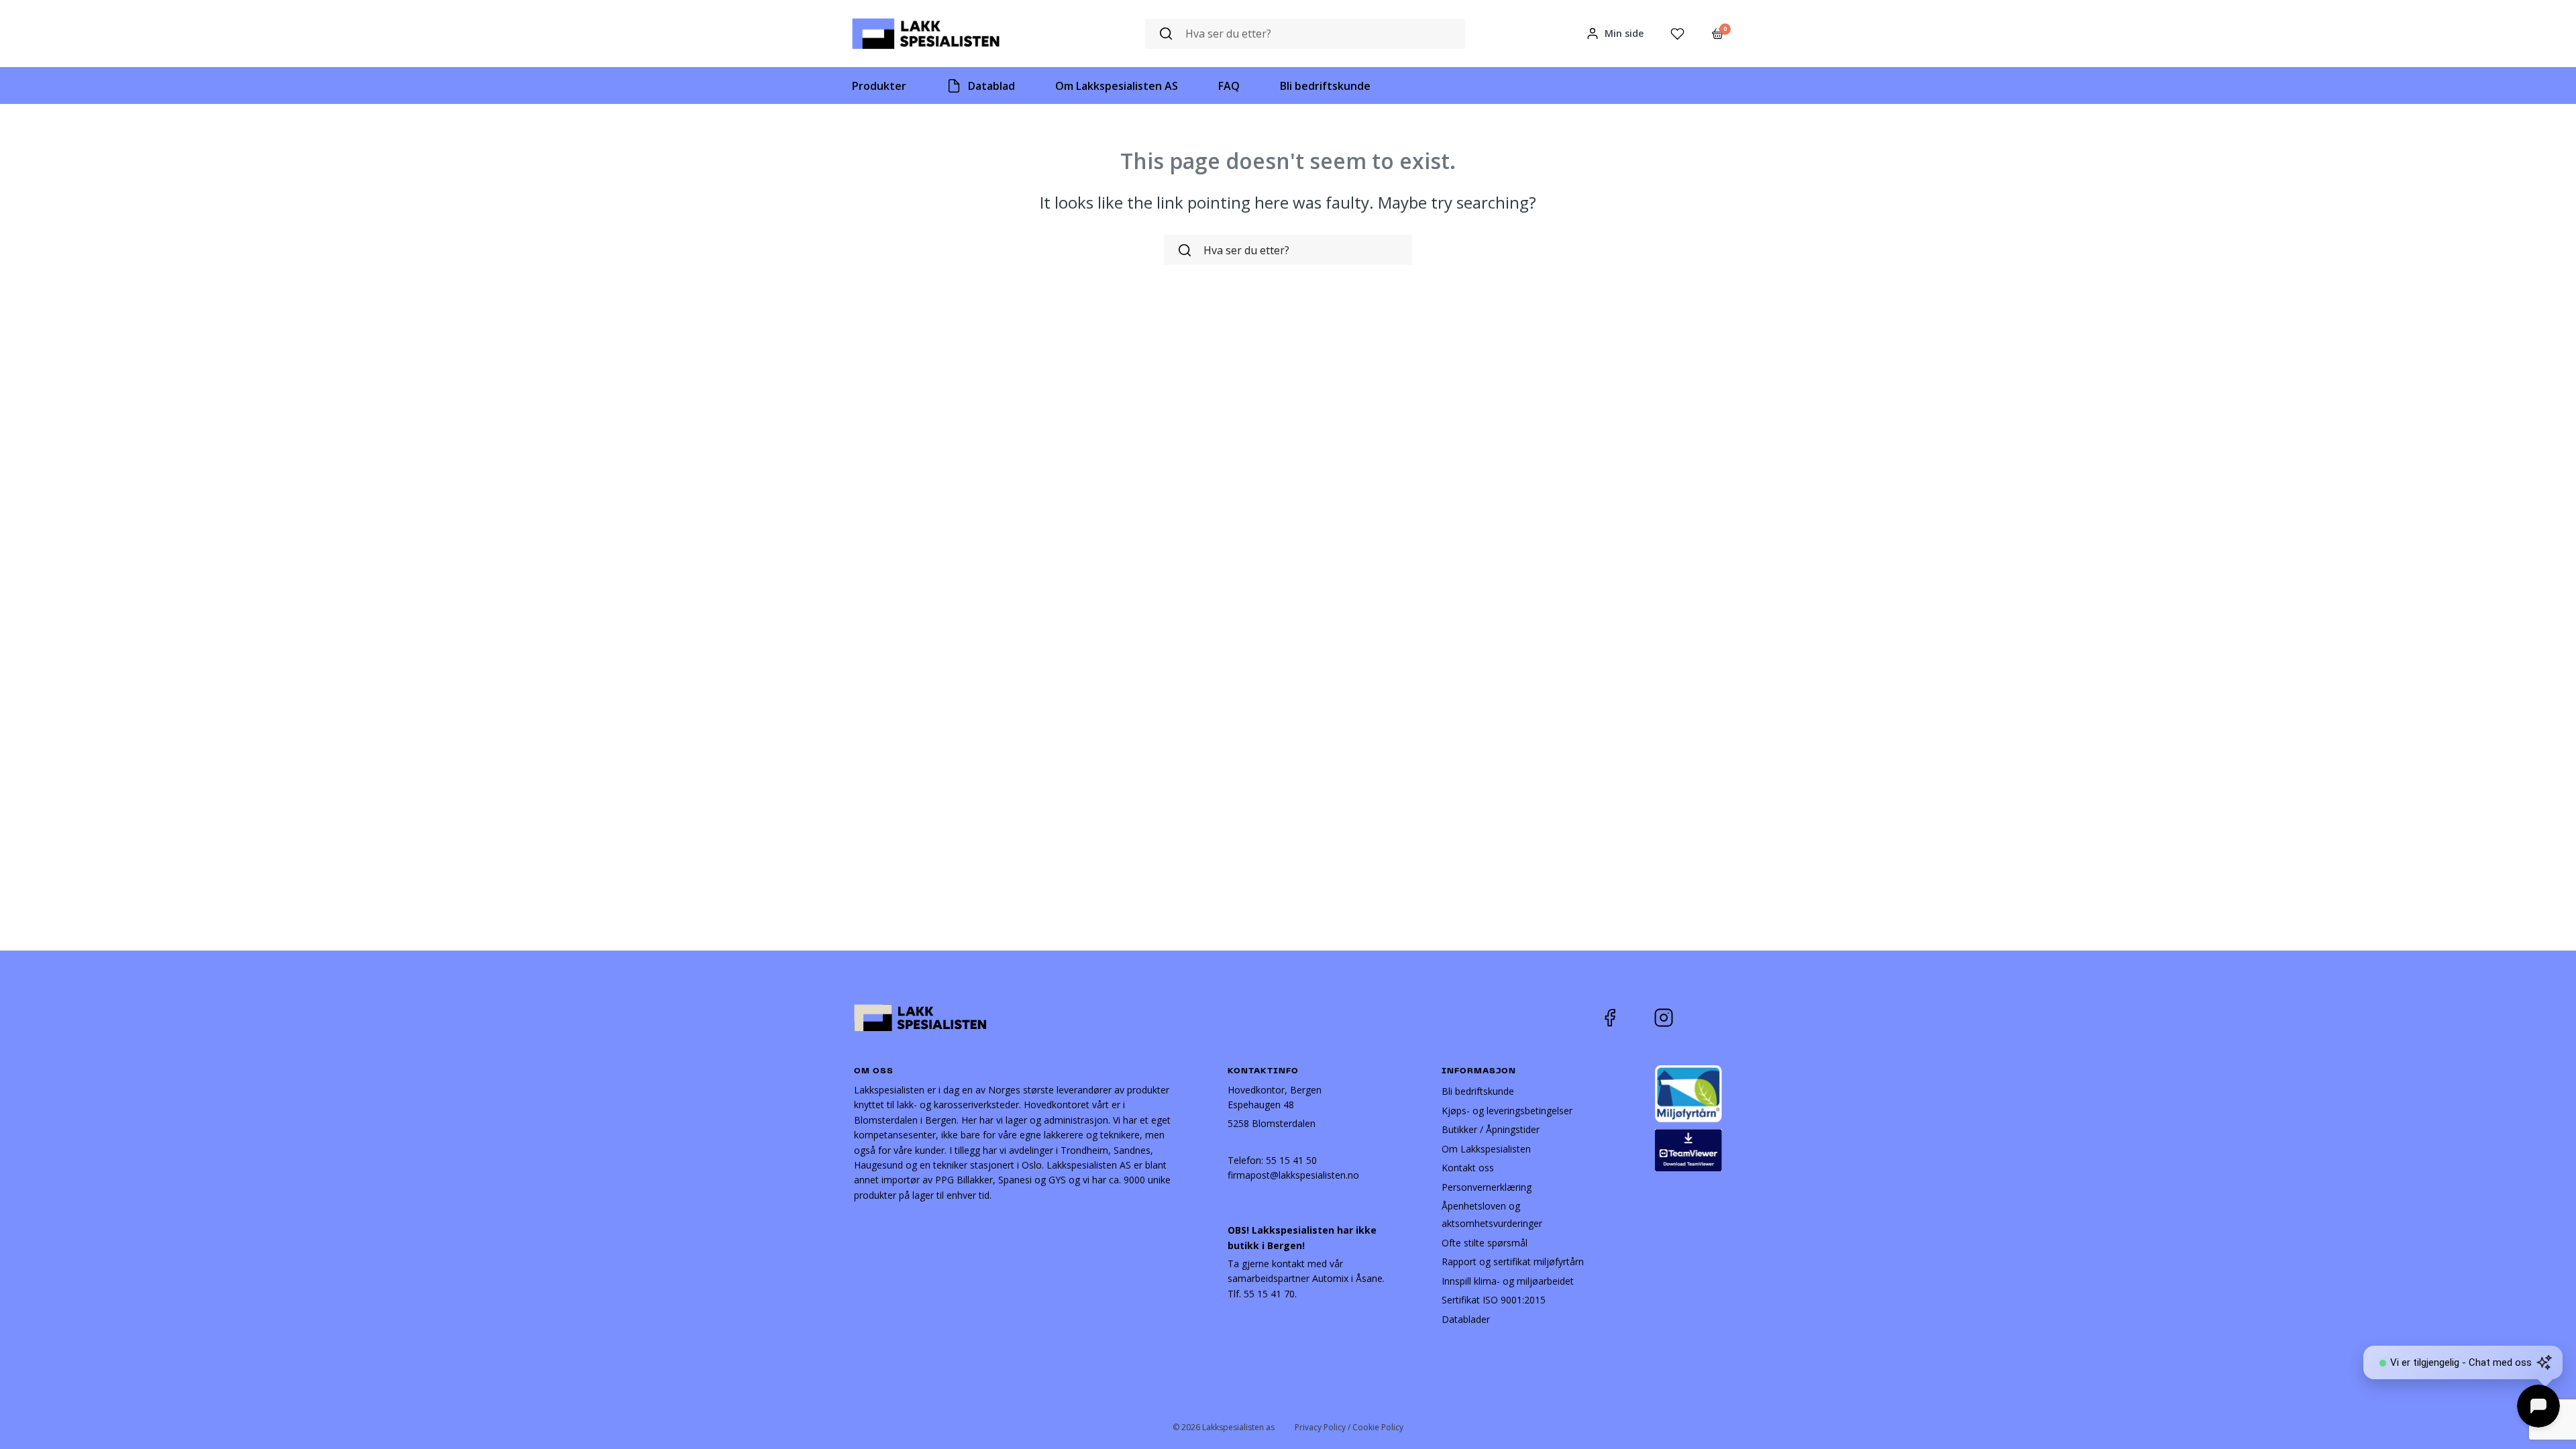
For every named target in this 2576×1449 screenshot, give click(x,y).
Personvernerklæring (1487, 1187)
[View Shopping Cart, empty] (1718, 34)
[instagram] (1674, 1018)
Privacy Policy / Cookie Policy (1349, 1427)
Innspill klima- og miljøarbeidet (1508, 1281)
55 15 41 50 (1291, 1160)
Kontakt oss (1468, 1168)
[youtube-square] (1708, 1018)
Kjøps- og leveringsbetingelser (1507, 1111)
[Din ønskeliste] (1677, 34)
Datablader (1466, 1319)
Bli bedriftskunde (1478, 1091)
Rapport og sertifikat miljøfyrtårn (1513, 1262)
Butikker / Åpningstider (1491, 1129)
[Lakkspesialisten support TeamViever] (1688, 1149)
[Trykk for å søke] (1166, 34)
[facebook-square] (1627, 1018)
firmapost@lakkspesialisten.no (1293, 1175)
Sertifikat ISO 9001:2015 (1494, 1300)
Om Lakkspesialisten (1486, 1149)
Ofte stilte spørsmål (1485, 1243)
